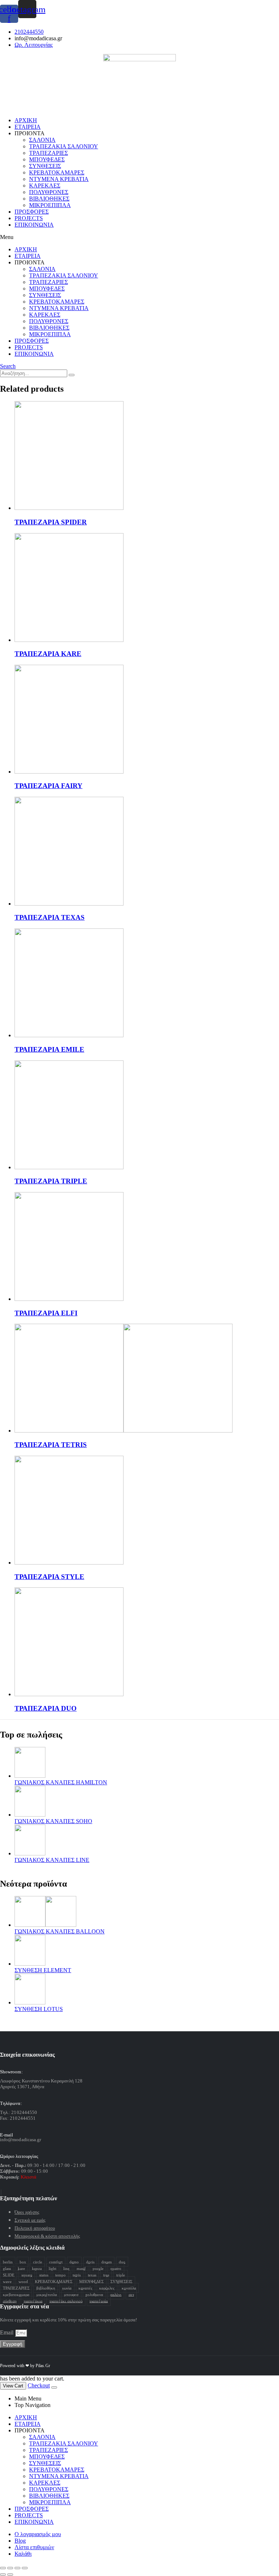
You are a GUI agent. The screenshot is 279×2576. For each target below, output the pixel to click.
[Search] (72, 375)
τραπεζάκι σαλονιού (66, 2301)
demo (74, 2262)
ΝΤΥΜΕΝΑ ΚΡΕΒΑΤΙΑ (59, 179)
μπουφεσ (71, 2294)
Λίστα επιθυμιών (34, 2547)
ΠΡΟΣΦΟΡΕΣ (32, 212)
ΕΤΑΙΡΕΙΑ (28, 127)
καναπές (85, 2288)
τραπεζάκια (33, 2301)
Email (7, 2332)
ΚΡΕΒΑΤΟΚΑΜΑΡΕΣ (57, 172)
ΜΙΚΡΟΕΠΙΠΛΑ (50, 205)
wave (7, 2281)
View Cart (13, 2386)
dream (107, 2262)
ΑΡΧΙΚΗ (26, 120)
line (66, 2268)
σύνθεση (10, 2301)
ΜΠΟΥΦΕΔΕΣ (47, 159)
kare (21, 2268)
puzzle (98, 2268)
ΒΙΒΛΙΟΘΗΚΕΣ (49, 199)
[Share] (10, 2568)
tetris (77, 2275)
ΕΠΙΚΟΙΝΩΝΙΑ (34, 225)
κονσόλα (129, 2288)
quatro (116, 2268)
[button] (139, 237)
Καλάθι (23, 2554)
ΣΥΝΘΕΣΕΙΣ (45, 166)
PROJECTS (29, 218)
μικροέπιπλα (47, 2294)
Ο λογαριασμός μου (38, 2534)
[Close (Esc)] (3, 2568)
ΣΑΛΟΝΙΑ (42, 140)
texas (92, 2275)
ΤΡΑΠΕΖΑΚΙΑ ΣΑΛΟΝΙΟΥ (64, 146)
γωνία (67, 2288)
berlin (8, 2262)
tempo (60, 2275)
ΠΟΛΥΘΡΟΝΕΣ (49, 192)
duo (122, 2262)
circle (38, 2262)
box (23, 2262)
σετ (131, 2294)
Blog (20, 2541)
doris (90, 2262)
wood (23, 2281)
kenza (37, 2268)
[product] (147, 456)
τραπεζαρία (99, 2301)
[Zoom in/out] (25, 2568)
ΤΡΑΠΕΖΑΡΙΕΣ (48, 153)
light (52, 2268)
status (44, 2275)
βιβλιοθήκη (46, 2288)
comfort (56, 2262)
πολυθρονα (94, 2294)
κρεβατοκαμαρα (16, 2294)
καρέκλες (107, 2288)
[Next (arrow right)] (10, 2575)
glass (7, 2268)
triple (121, 2275)
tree (106, 2275)
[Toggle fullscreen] (17, 2568)
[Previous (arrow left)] (3, 2575)
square (27, 2275)
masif (81, 2268)
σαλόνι (116, 2294)
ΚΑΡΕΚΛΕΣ (45, 186)
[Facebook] (1, 2192)
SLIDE (9, 2275)
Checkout (39, 2385)
